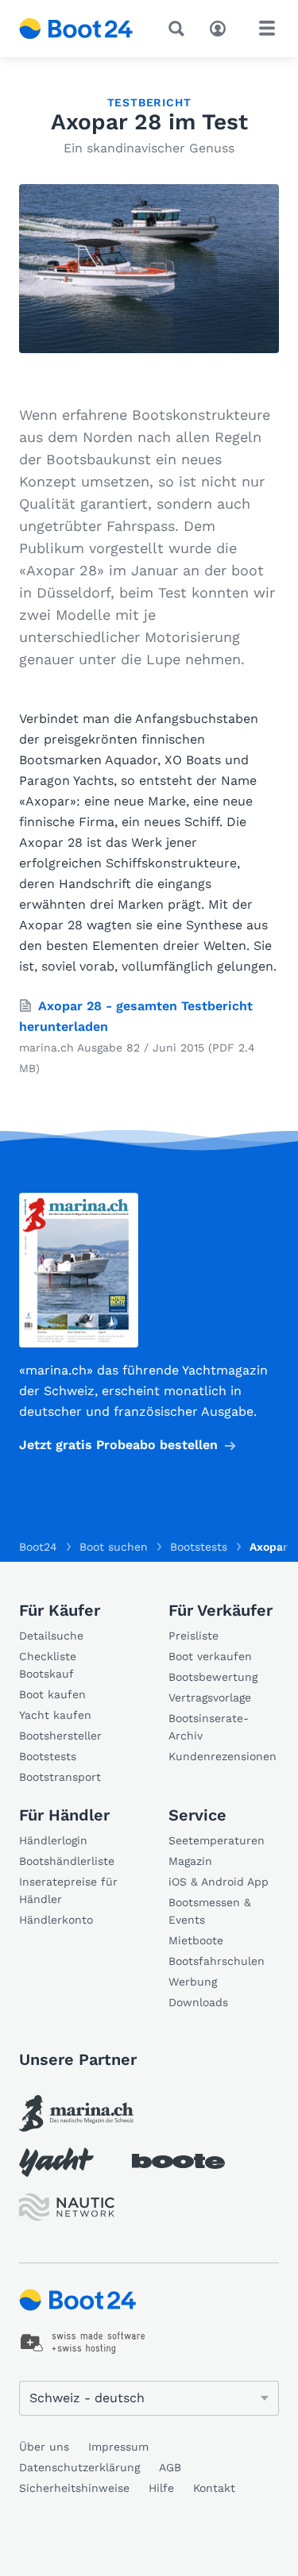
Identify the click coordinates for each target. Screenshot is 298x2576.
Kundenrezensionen (223, 1756)
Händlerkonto (56, 1920)
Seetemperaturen (217, 1840)
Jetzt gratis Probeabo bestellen (118, 1445)
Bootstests (48, 1756)
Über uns (44, 2447)
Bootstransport (60, 1777)
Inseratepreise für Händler (68, 1890)
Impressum (118, 2447)
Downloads (198, 2002)
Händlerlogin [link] (53, 1840)
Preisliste (194, 1636)
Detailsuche (51, 1636)
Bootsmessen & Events (210, 1911)
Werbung (193, 1982)
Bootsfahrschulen (217, 1961)
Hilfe (161, 2488)
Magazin (190, 1861)
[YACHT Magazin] (56, 2162)
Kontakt (214, 2488)
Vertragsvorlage (210, 1697)
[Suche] (180, 29)
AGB (170, 2467)
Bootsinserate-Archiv (209, 1727)
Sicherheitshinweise (74, 2488)
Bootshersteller (60, 1736)
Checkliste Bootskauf (48, 1665)
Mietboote (196, 1940)
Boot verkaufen (210, 1656)
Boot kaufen (52, 1694)
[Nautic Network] (67, 2207)
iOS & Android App (219, 1882)
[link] (76, 2113)
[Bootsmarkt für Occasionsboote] (76, 29)
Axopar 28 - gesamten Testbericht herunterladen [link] (136, 1016)
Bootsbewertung (213, 1677)
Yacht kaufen (55, 1715)
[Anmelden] (222, 27)
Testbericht (149, 102)
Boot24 (38, 1547)
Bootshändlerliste (67, 1861)
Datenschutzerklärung (79, 2467)
